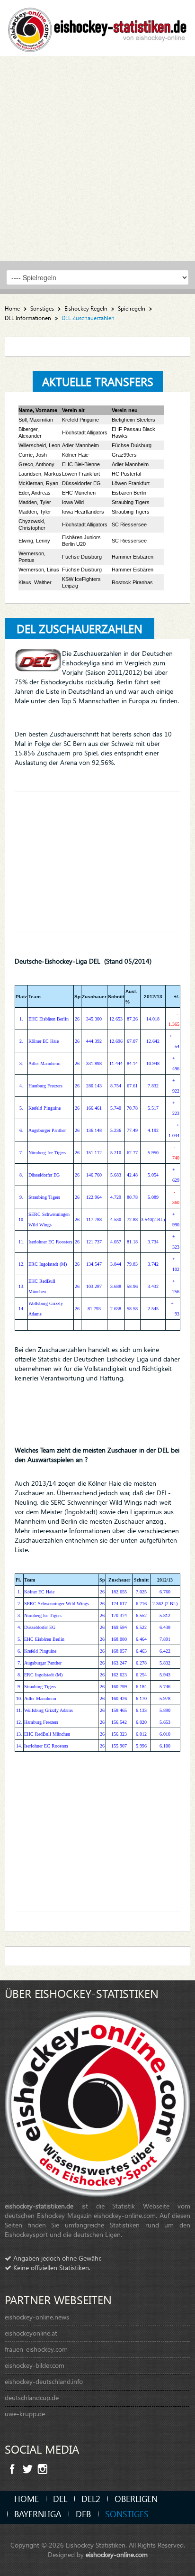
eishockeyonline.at (31, 2333)
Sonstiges (42, 308)
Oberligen (136, 2498)
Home (12, 308)
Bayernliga (38, 2514)
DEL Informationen (28, 318)
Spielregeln (132, 308)
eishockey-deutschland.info (44, 2381)
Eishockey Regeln (86, 308)
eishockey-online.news (37, 2317)
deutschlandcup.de (32, 2397)
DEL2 (91, 2498)
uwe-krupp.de (25, 2414)
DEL (60, 2498)
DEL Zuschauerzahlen (80, 628)
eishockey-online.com (117, 2554)
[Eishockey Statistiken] (97, 27)
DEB (83, 2514)
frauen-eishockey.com (36, 2349)
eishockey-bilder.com (35, 2365)
